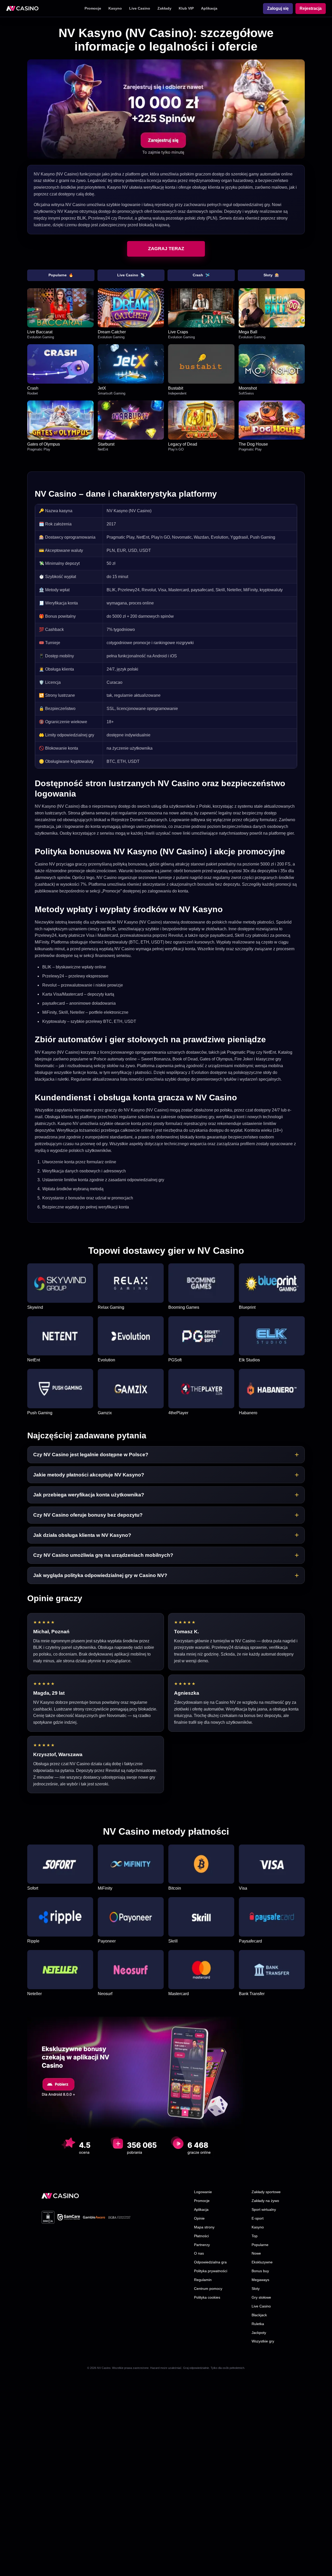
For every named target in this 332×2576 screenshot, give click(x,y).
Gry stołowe (261, 2297)
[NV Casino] (60, 2196)
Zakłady (164, 8)
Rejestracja (311, 8)
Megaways (260, 2280)
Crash (201, 275)
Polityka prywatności (211, 2271)
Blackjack (259, 2315)
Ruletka (258, 2324)
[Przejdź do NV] (166, 109)
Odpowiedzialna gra (210, 2262)
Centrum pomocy (208, 2289)
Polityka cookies (207, 2297)
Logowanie (203, 2192)
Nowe (256, 2253)
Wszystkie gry (263, 2341)
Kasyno (115, 8)
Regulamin (203, 2280)
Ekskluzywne (262, 2262)
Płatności (201, 2236)
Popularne (61, 275)
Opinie (199, 2218)
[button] (166, 1455)
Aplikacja (209, 8)
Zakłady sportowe (266, 2192)
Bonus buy (260, 2271)
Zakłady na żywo (265, 2201)
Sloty (271, 275)
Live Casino (140, 8)
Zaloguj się (278, 8)
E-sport (258, 2218)
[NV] (22, 9)
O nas (199, 2253)
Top (255, 2236)
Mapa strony (204, 2227)
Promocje (93, 8)
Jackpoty (259, 2333)
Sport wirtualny (264, 2209)
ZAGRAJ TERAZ (166, 249)
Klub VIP (186, 8)
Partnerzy (202, 2245)
